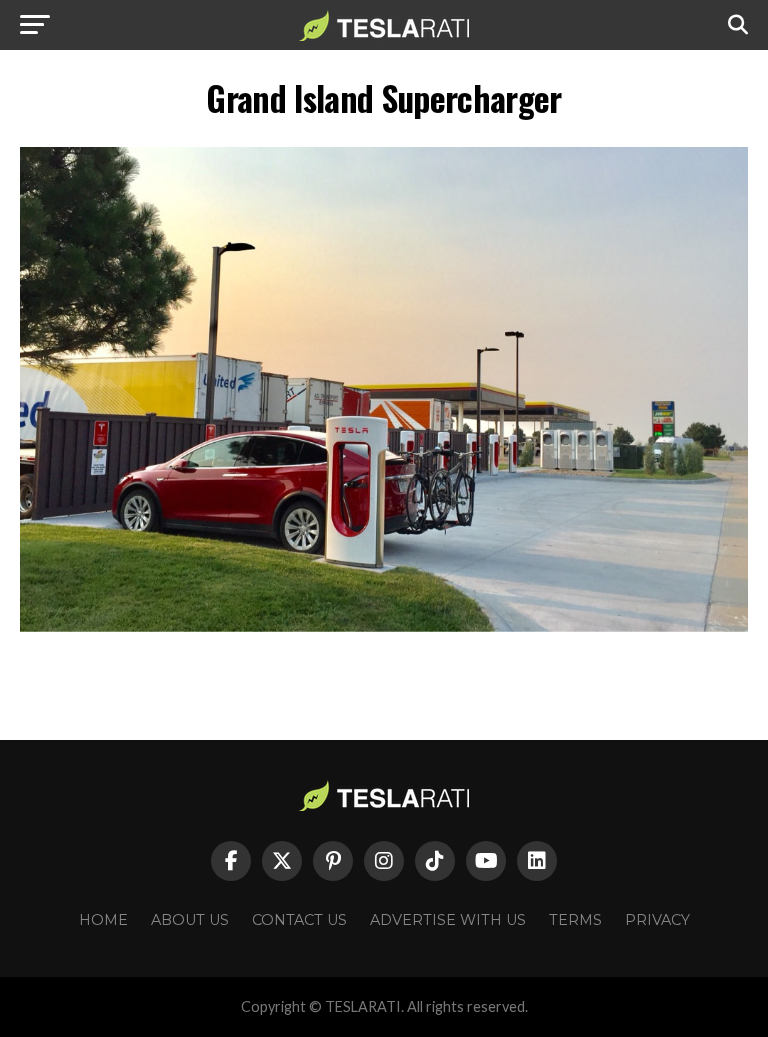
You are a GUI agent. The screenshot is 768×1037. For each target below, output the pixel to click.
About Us (190, 920)
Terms (575, 920)
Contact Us (299, 920)
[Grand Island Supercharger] (384, 626)
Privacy (657, 920)
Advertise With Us (448, 920)
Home (103, 920)
